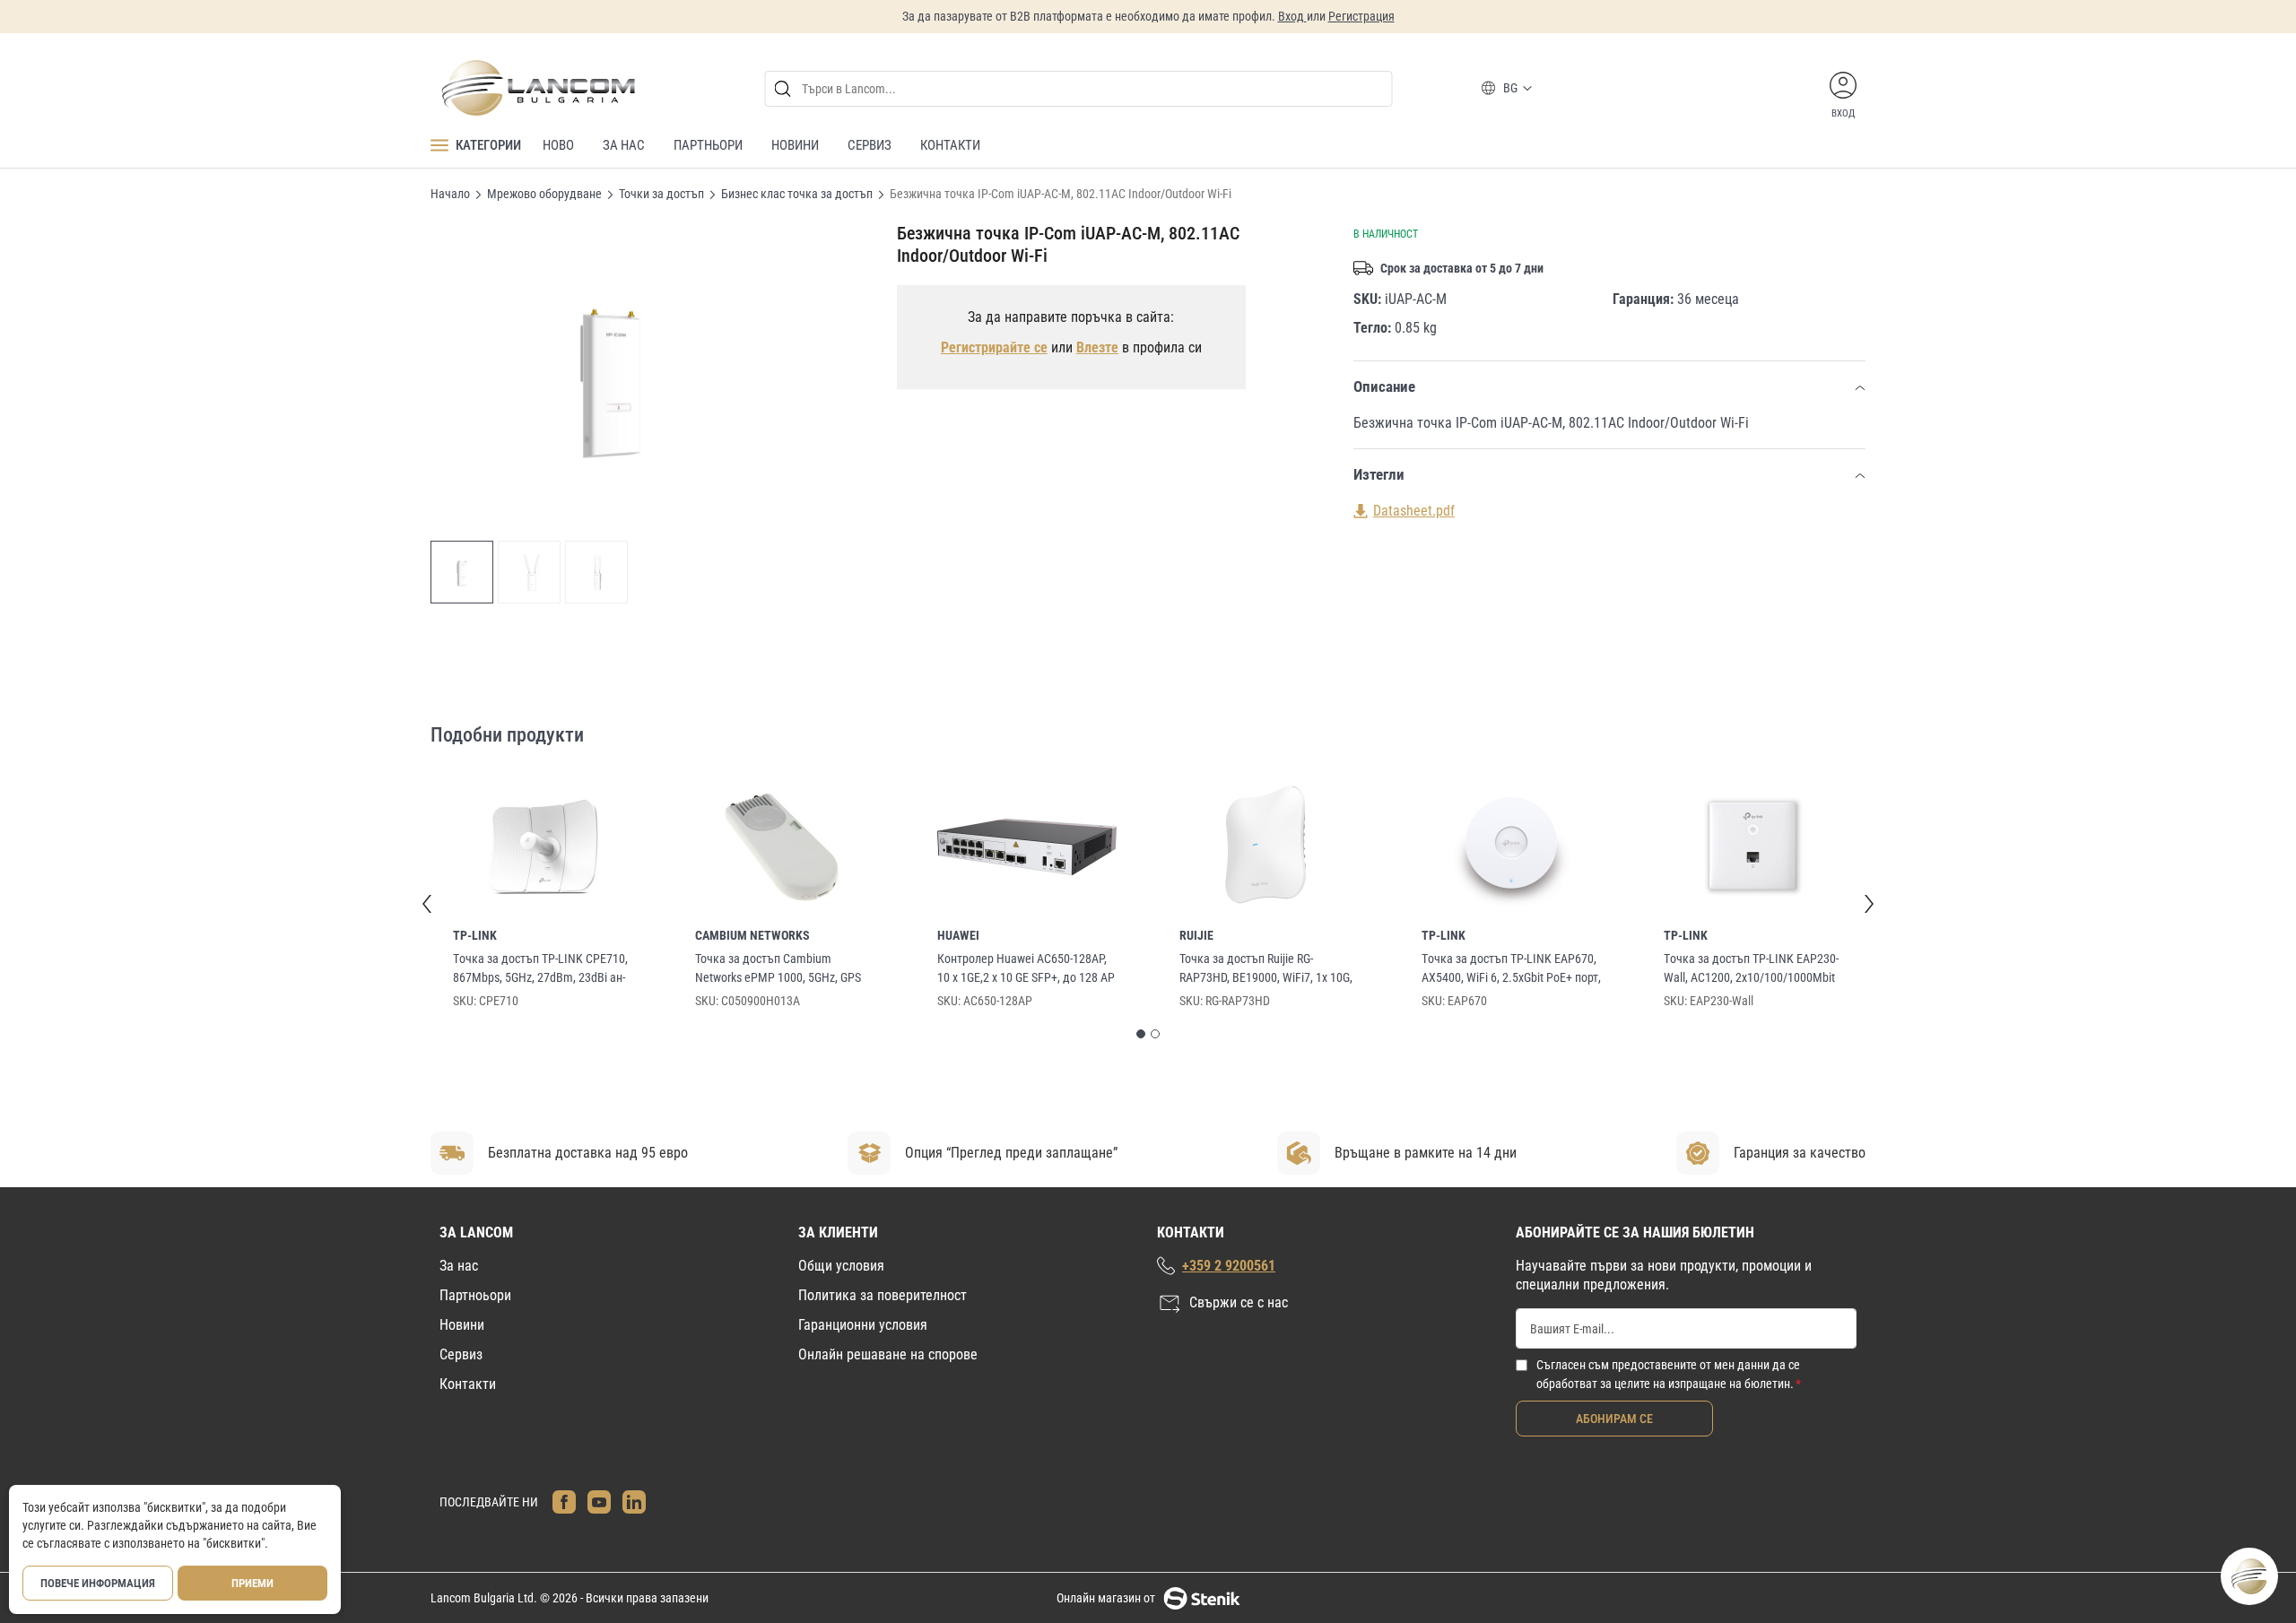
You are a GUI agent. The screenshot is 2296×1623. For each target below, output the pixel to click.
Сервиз (461, 1354)
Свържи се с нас (1239, 1302)
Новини (462, 1325)
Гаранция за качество (1800, 1153)
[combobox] (1079, 89)
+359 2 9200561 (1229, 1266)
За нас (459, 1266)
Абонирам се (1614, 1419)
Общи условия (841, 1266)
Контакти (468, 1384)
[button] (462, 572)
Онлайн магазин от (1106, 1598)
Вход (1292, 16)
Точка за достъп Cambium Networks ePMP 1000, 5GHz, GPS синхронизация (778, 969)
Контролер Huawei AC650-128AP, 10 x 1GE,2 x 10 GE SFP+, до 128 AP (1026, 968)
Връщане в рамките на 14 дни (1426, 1153)
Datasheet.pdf (1414, 511)
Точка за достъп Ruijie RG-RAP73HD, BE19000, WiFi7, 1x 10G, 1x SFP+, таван (1266, 969)
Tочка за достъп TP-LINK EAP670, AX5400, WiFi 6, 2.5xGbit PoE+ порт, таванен (1511, 969)
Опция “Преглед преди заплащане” (1011, 1153)
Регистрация (1361, 16)
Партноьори (475, 1295)
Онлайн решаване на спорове (888, 1354)
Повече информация (98, 1583)
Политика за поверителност (883, 1295)
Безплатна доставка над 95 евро (588, 1153)
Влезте (1097, 347)
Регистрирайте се (994, 347)
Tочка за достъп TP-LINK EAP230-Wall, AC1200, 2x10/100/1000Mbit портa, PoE (1751, 969)
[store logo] (537, 88)
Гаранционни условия (863, 1325)
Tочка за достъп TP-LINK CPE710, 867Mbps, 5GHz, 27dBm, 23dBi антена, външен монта (540, 969)
